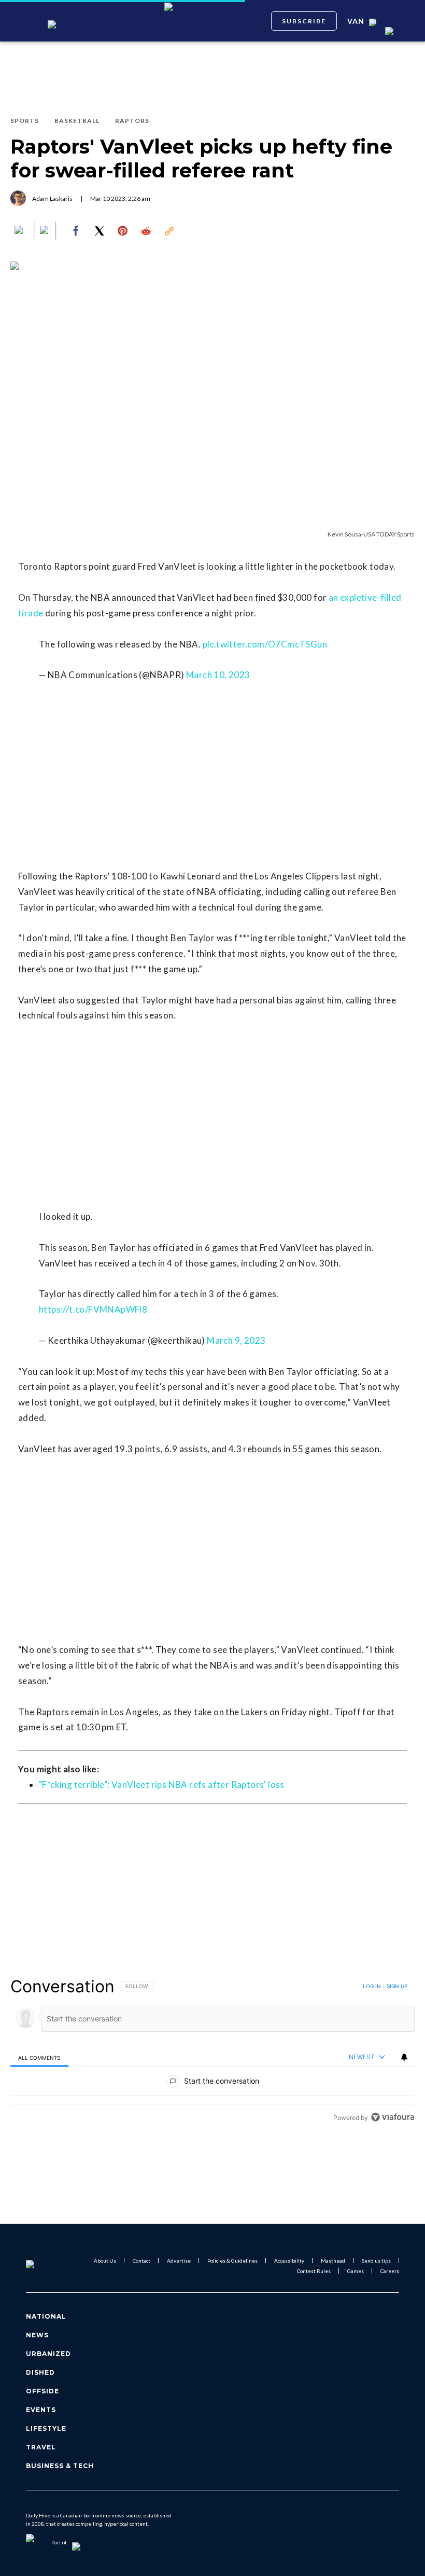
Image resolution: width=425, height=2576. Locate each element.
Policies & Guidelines (232, 2261)
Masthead (333, 2261)
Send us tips (376, 2261)
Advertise (179, 2261)
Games (356, 2271)
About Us (105, 2261)
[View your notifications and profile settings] (404, 2057)
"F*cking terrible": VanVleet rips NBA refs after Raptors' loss (162, 1785)
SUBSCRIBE (304, 21)
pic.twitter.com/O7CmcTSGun (265, 644)
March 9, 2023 (236, 1340)
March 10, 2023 (218, 675)
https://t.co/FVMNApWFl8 (93, 1309)
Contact (141, 2261)
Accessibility (289, 2261)
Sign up (397, 1986)
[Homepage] (43, 2266)
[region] (212, 2052)
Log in (372, 1986)
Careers (390, 2271)
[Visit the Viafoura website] (393, 2117)
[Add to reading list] (45, 231)
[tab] (39, 2057)
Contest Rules (314, 2271)
